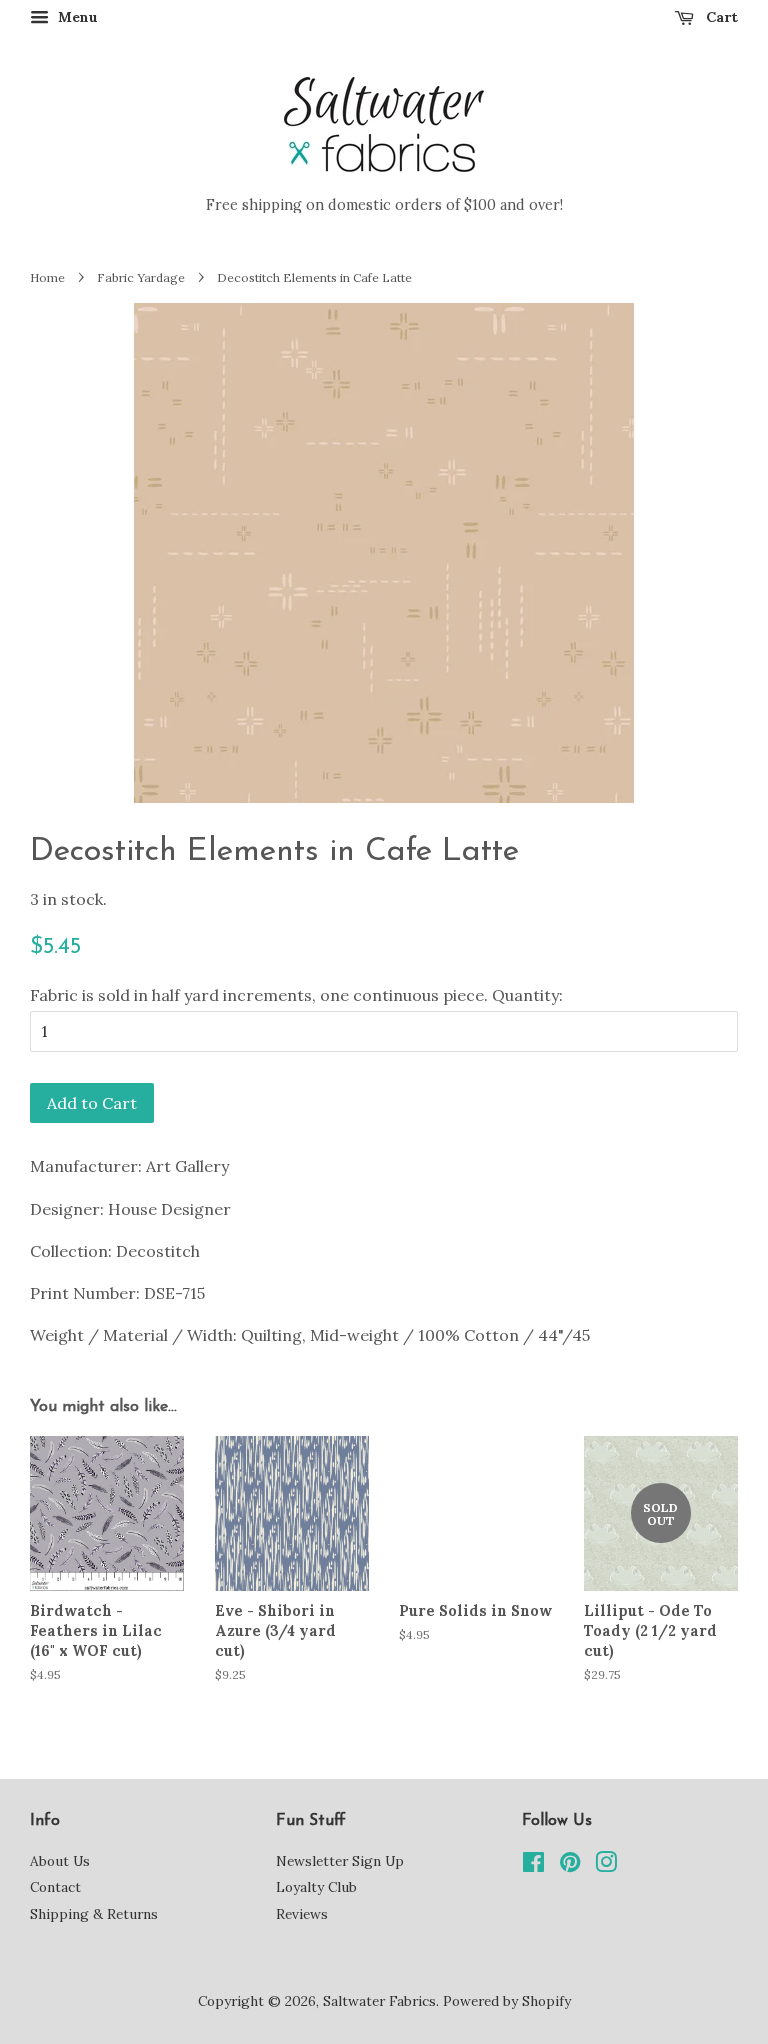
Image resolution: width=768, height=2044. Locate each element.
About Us (60, 1861)
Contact (55, 1887)
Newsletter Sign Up (340, 1861)
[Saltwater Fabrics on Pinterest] (570, 1866)
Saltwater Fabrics (379, 2001)
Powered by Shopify (507, 2001)
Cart (720, 17)
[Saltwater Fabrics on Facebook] (533, 1866)
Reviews (302, 1914)
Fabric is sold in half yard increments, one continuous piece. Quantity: (296, 995)
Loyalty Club (316, 1887)
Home (47, 277)
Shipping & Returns (94, 1914)
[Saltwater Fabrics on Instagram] (606, 1866)
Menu (76, 17)
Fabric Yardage (141, 277)
